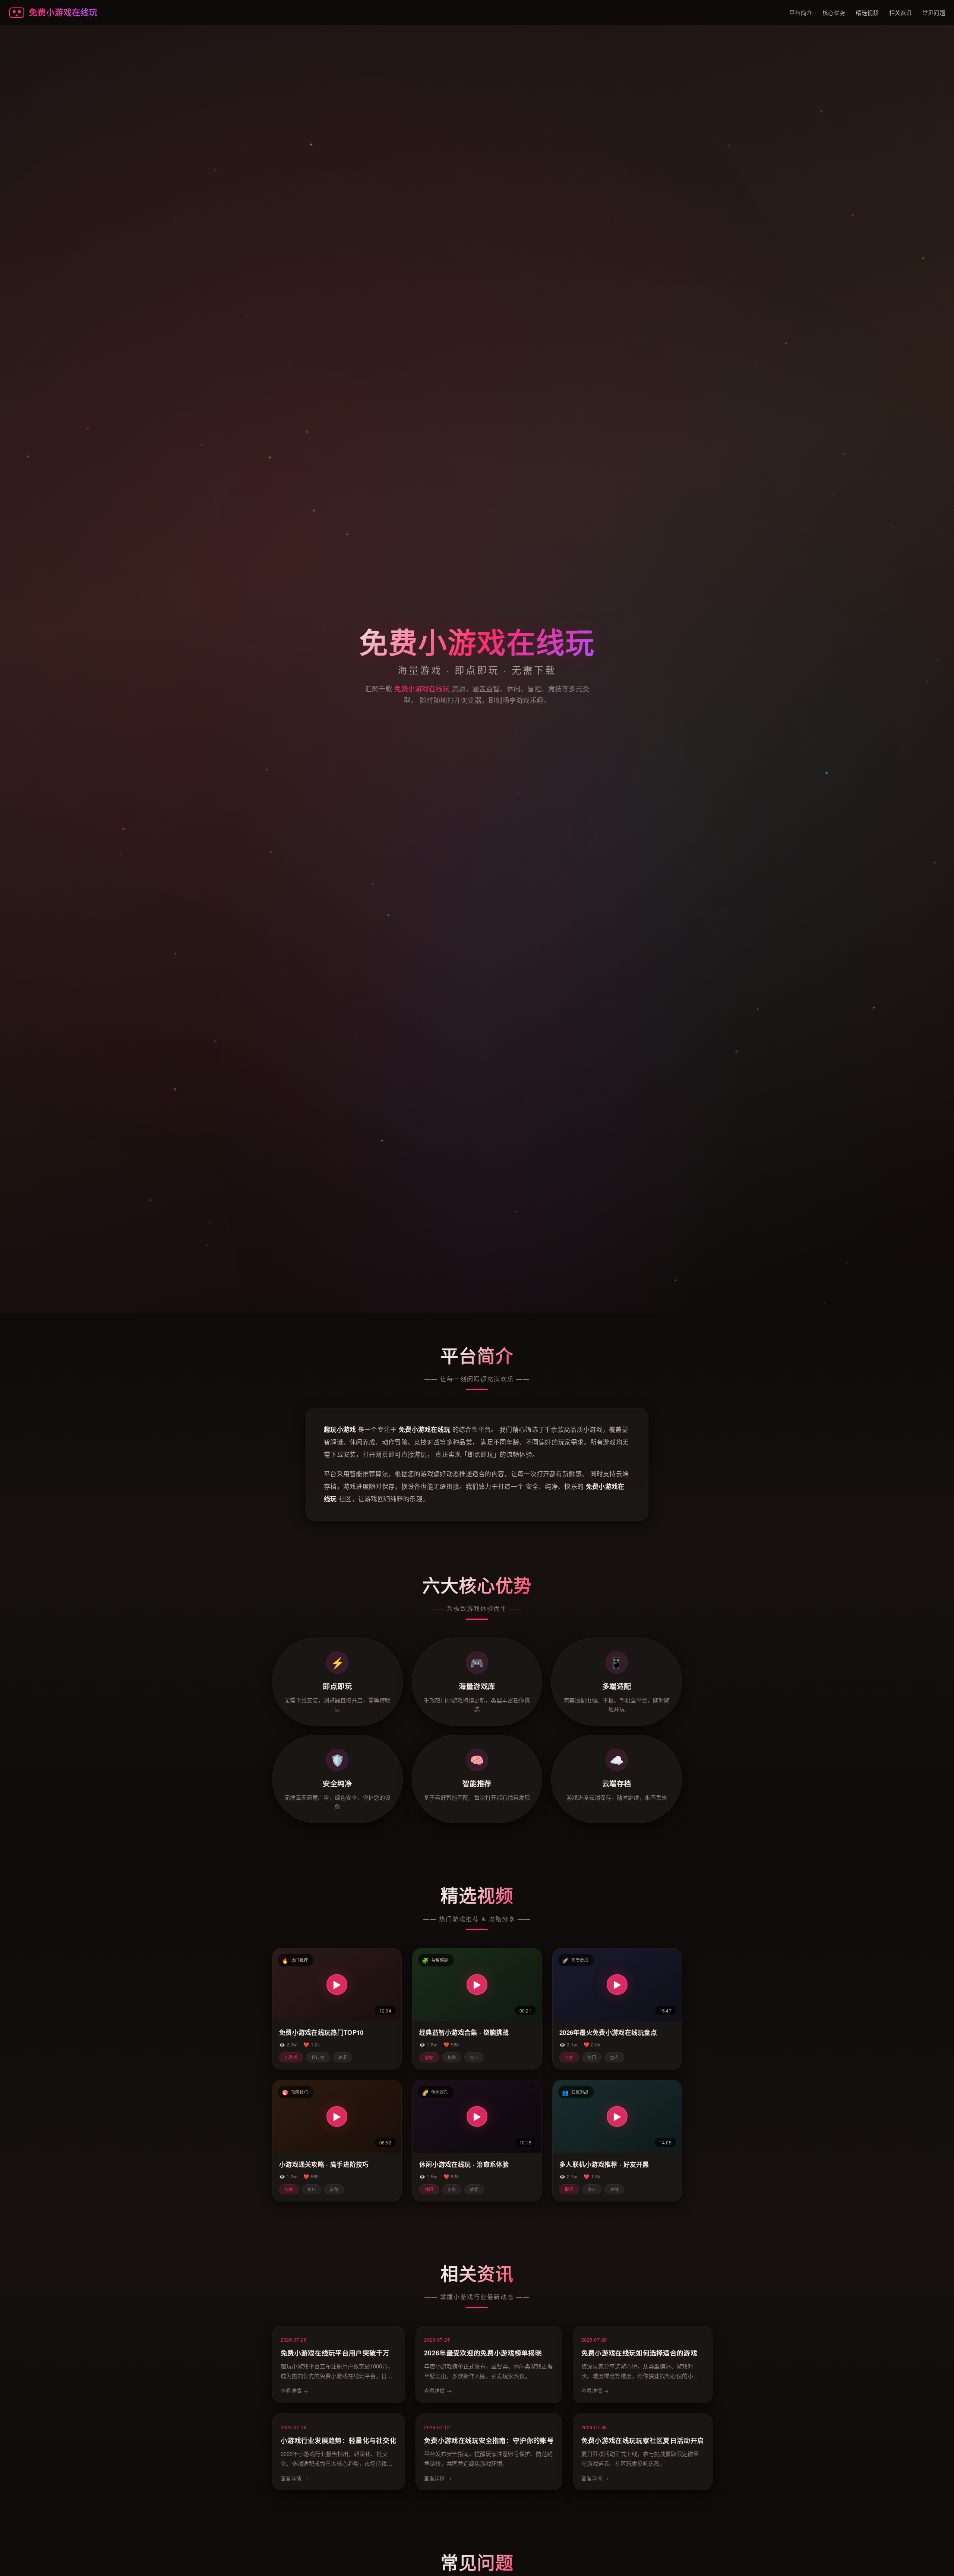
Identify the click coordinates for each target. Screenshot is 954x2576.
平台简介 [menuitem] (801, 12)
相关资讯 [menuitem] (901, 12)
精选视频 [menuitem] (867, 12)
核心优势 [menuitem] (834, 12)
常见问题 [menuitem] (934, 12)
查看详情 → (294, 2390)
